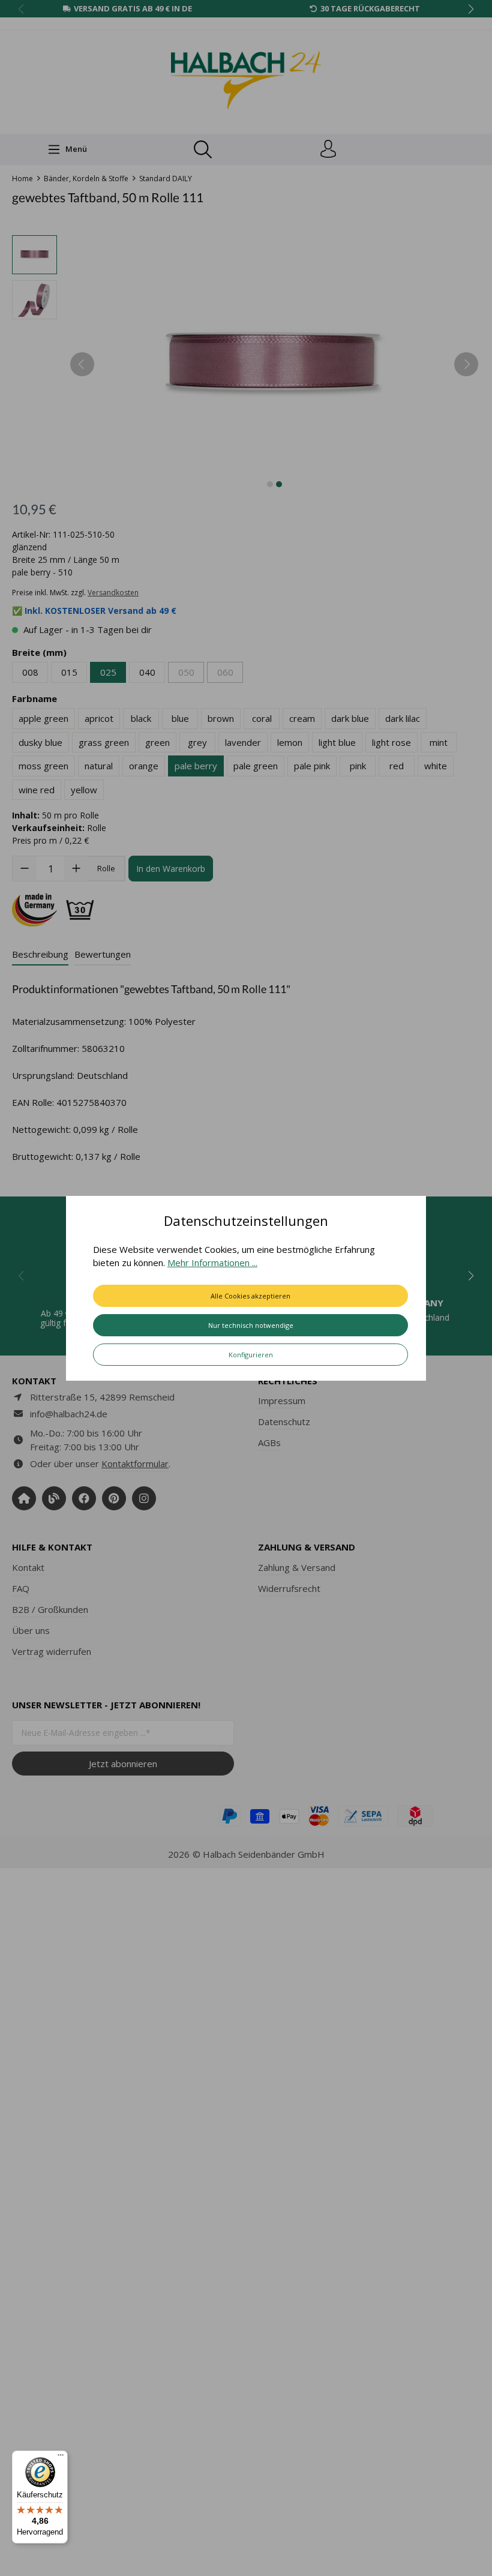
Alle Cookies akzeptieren (250, 1296)
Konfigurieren (251, 1355)
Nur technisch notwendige (251, 1325)
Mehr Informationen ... (212, 1262)
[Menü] (61, 2458)
